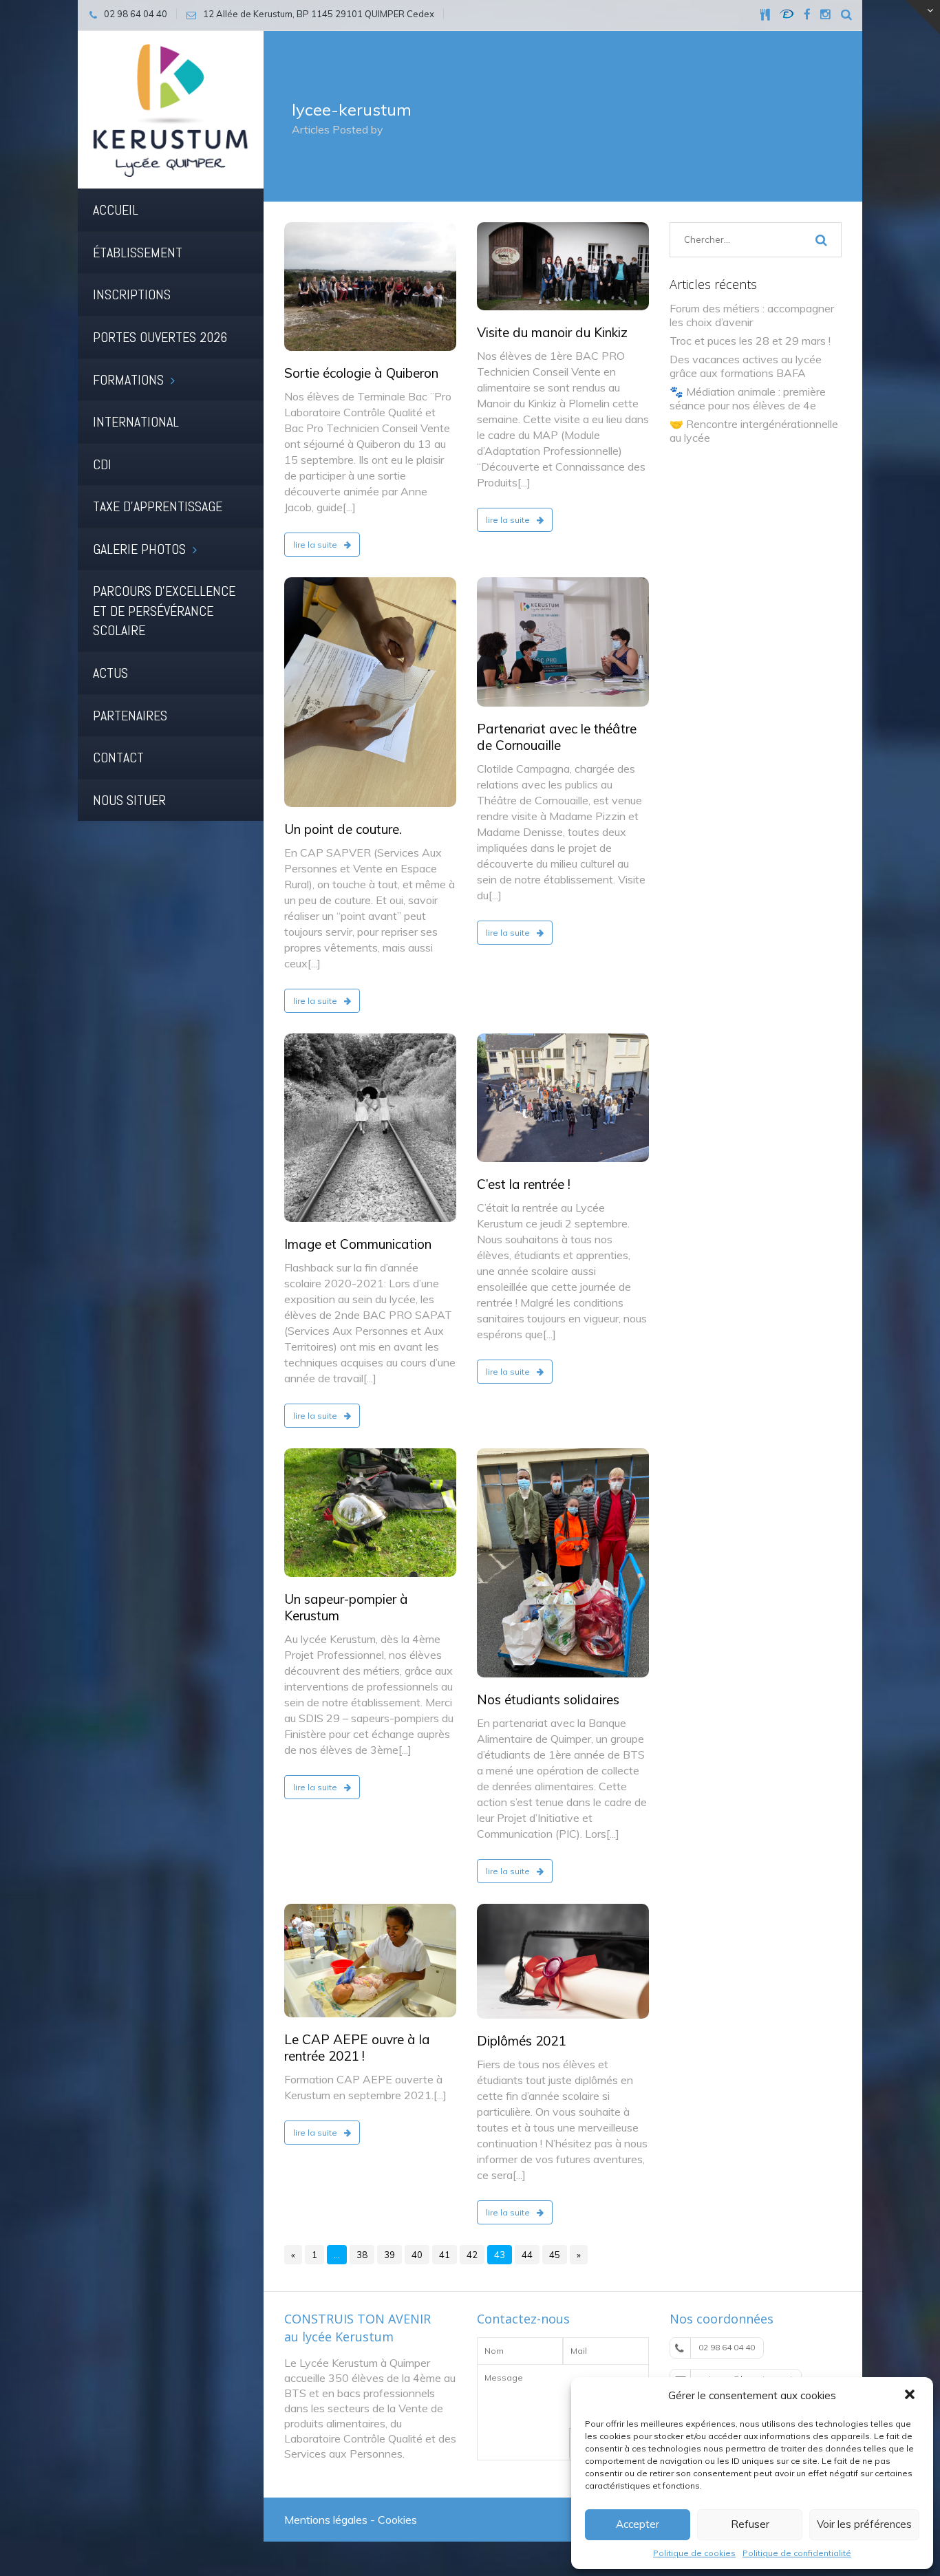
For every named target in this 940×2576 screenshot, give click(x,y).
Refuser (750, 2524)
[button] (911, 2396)
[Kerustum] (171, 109)
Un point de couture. (343, 829)
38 (362, 2255)
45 (555, 2255)
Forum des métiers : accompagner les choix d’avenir (752, 315)
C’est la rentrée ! (524, 1184)
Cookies (397, 2520)
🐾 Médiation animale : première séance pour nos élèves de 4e (748, 398)
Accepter (638, 2524)
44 (527, 2255)
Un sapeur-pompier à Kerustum (346, 1607)
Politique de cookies (694, 2553)
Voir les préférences (864, 2524)
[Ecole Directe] (787, 14)
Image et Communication (358, 1244)
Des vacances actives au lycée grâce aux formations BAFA (746, 366)
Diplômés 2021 (521, 2041)
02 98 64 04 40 (727, 2347)
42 (472, 2255)
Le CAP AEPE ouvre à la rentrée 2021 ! (357, 2048)
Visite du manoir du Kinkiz (552, 332)
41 (445, 2255)
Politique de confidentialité (797, 2553)
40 (417, 2255)
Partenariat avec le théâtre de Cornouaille (557, 737)
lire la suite (316, 545)
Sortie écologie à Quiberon (361, 373)
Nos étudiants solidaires (548, 1699)
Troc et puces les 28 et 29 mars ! (750, 341)
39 (389, 2255)
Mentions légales (326, 2520)
